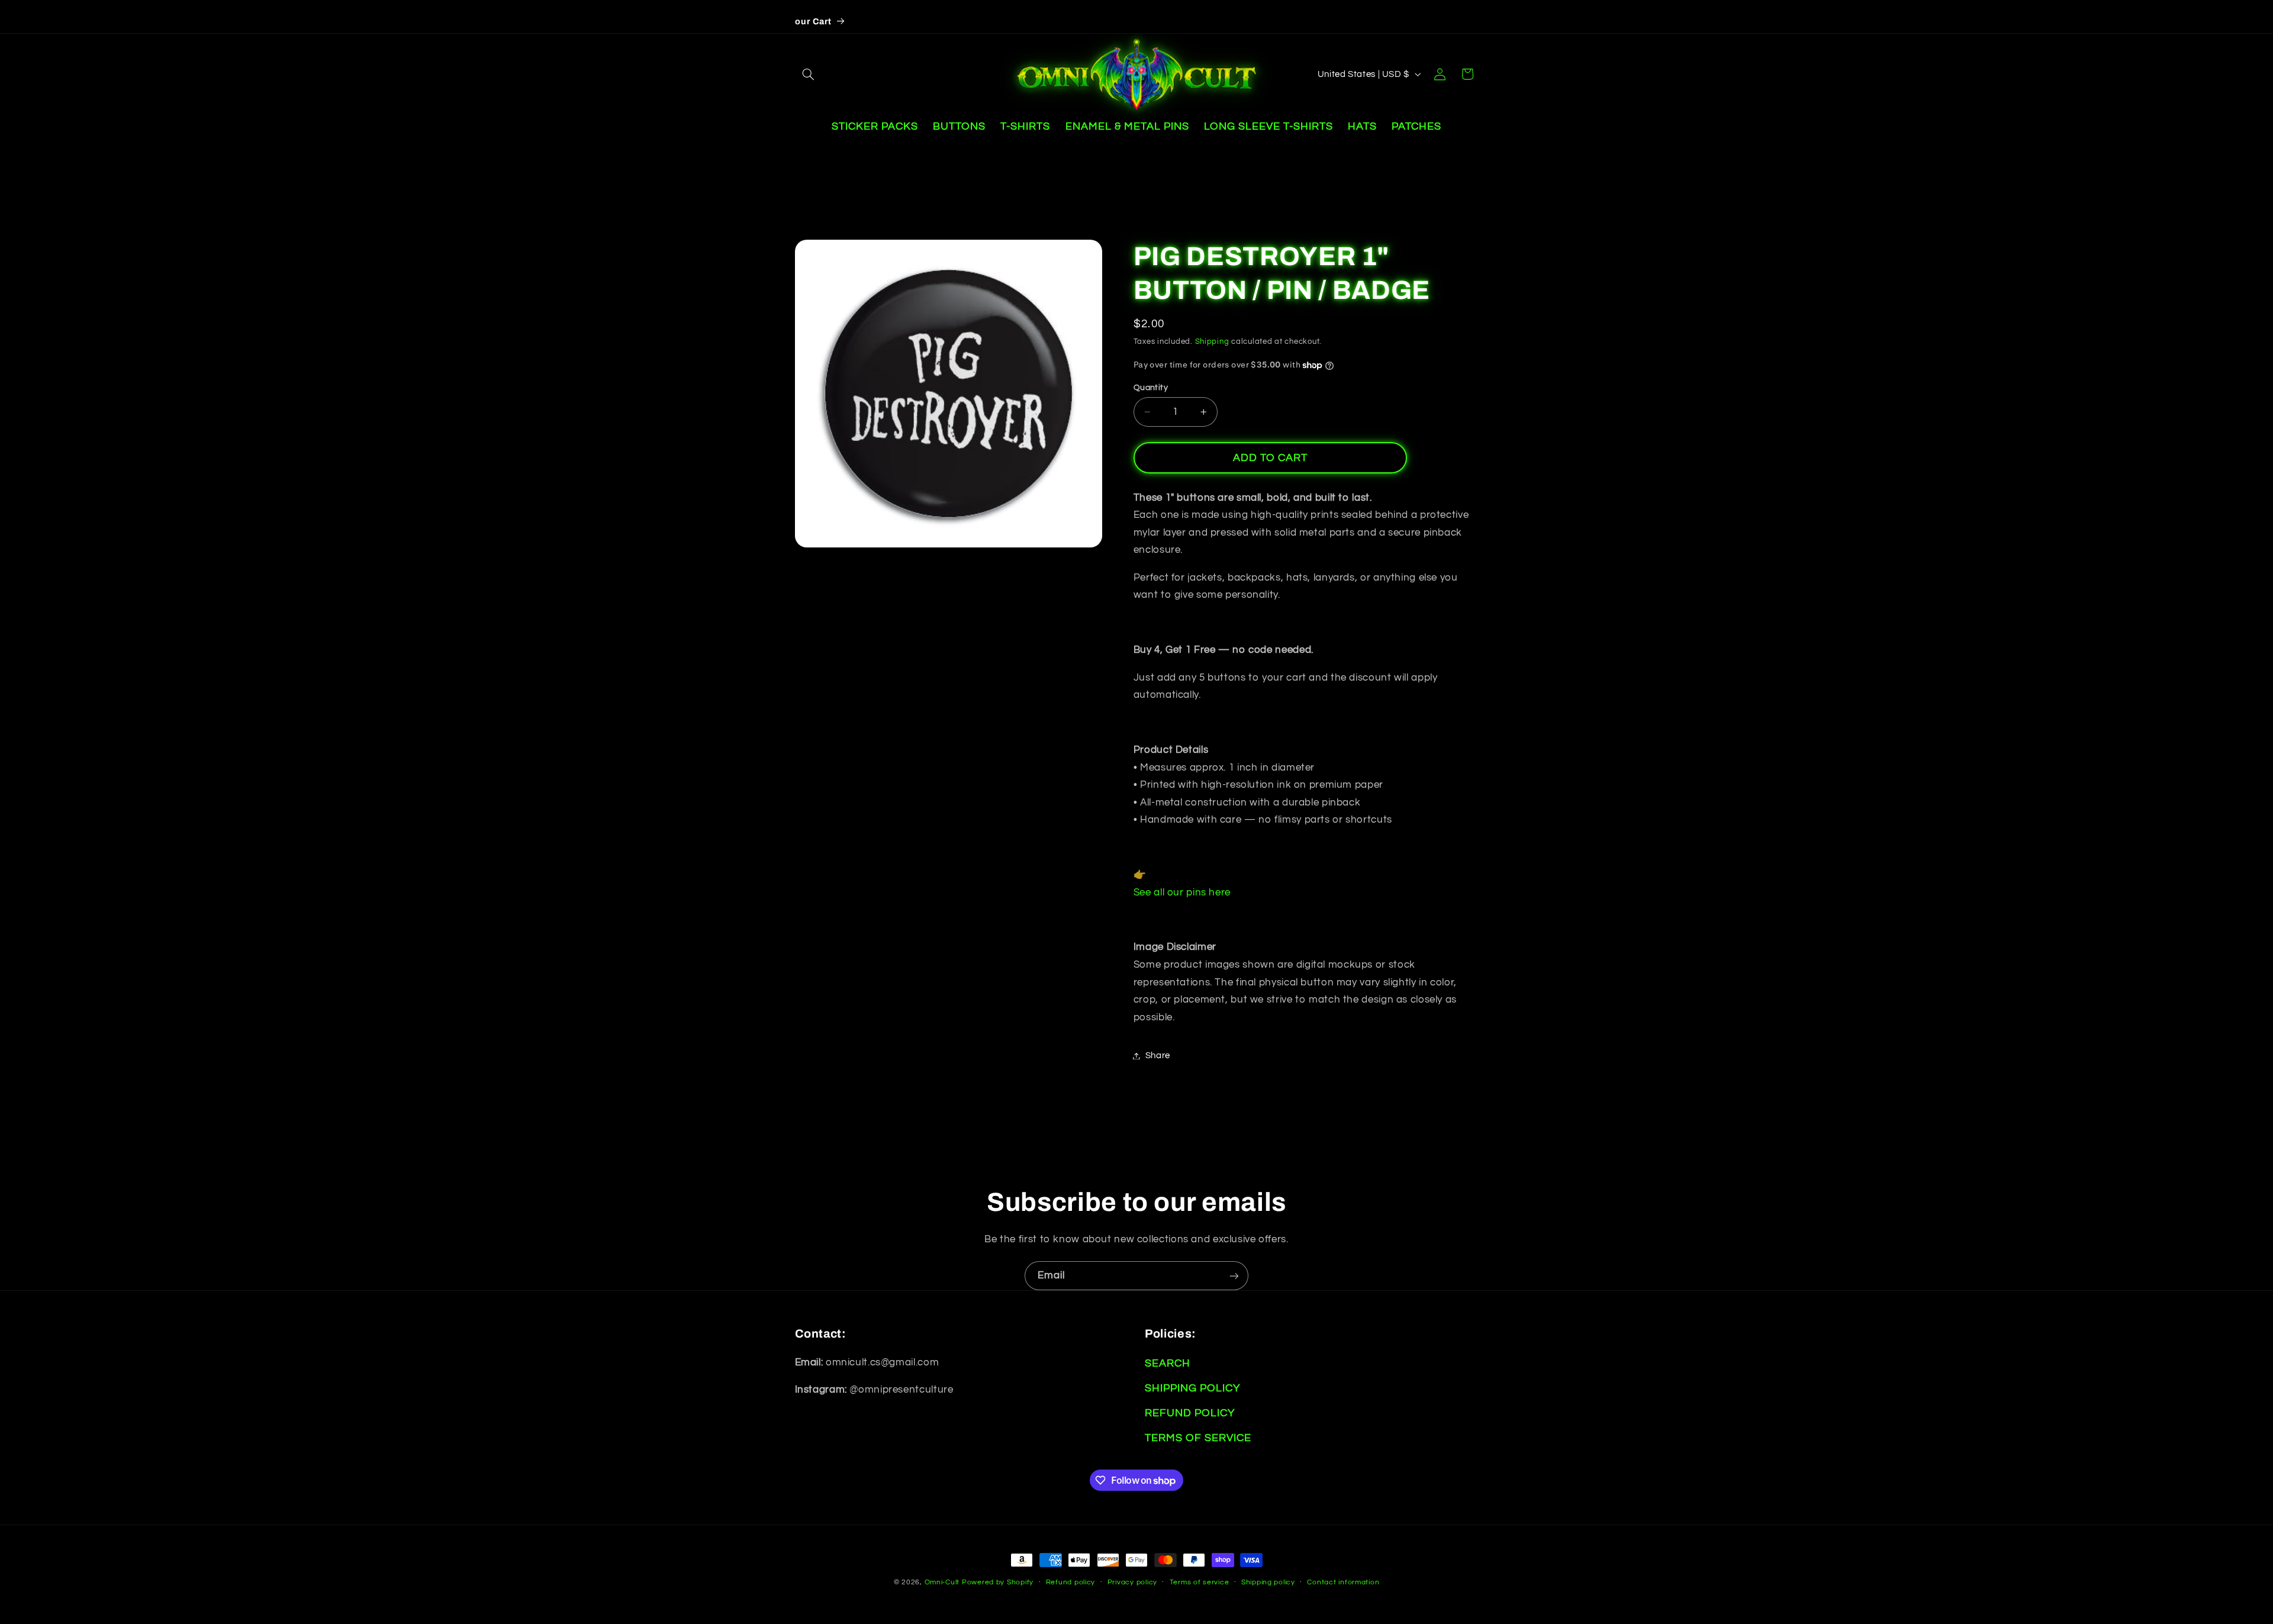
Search (1168, 1363)
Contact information (1343, 1582)
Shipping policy (1268, 1582)
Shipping (1212, 342)
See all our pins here (1182, 892)
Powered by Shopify (998, 1582)
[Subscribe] (1234, 1276)
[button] (809, 74)
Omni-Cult (942, 1582)
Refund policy (1071, 1582)
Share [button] (1158, 1056)
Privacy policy (1132, 1582)
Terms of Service (1198, 1438)
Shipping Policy (1192, 1388)
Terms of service (1200, 1582)
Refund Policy (1190, 1413)
